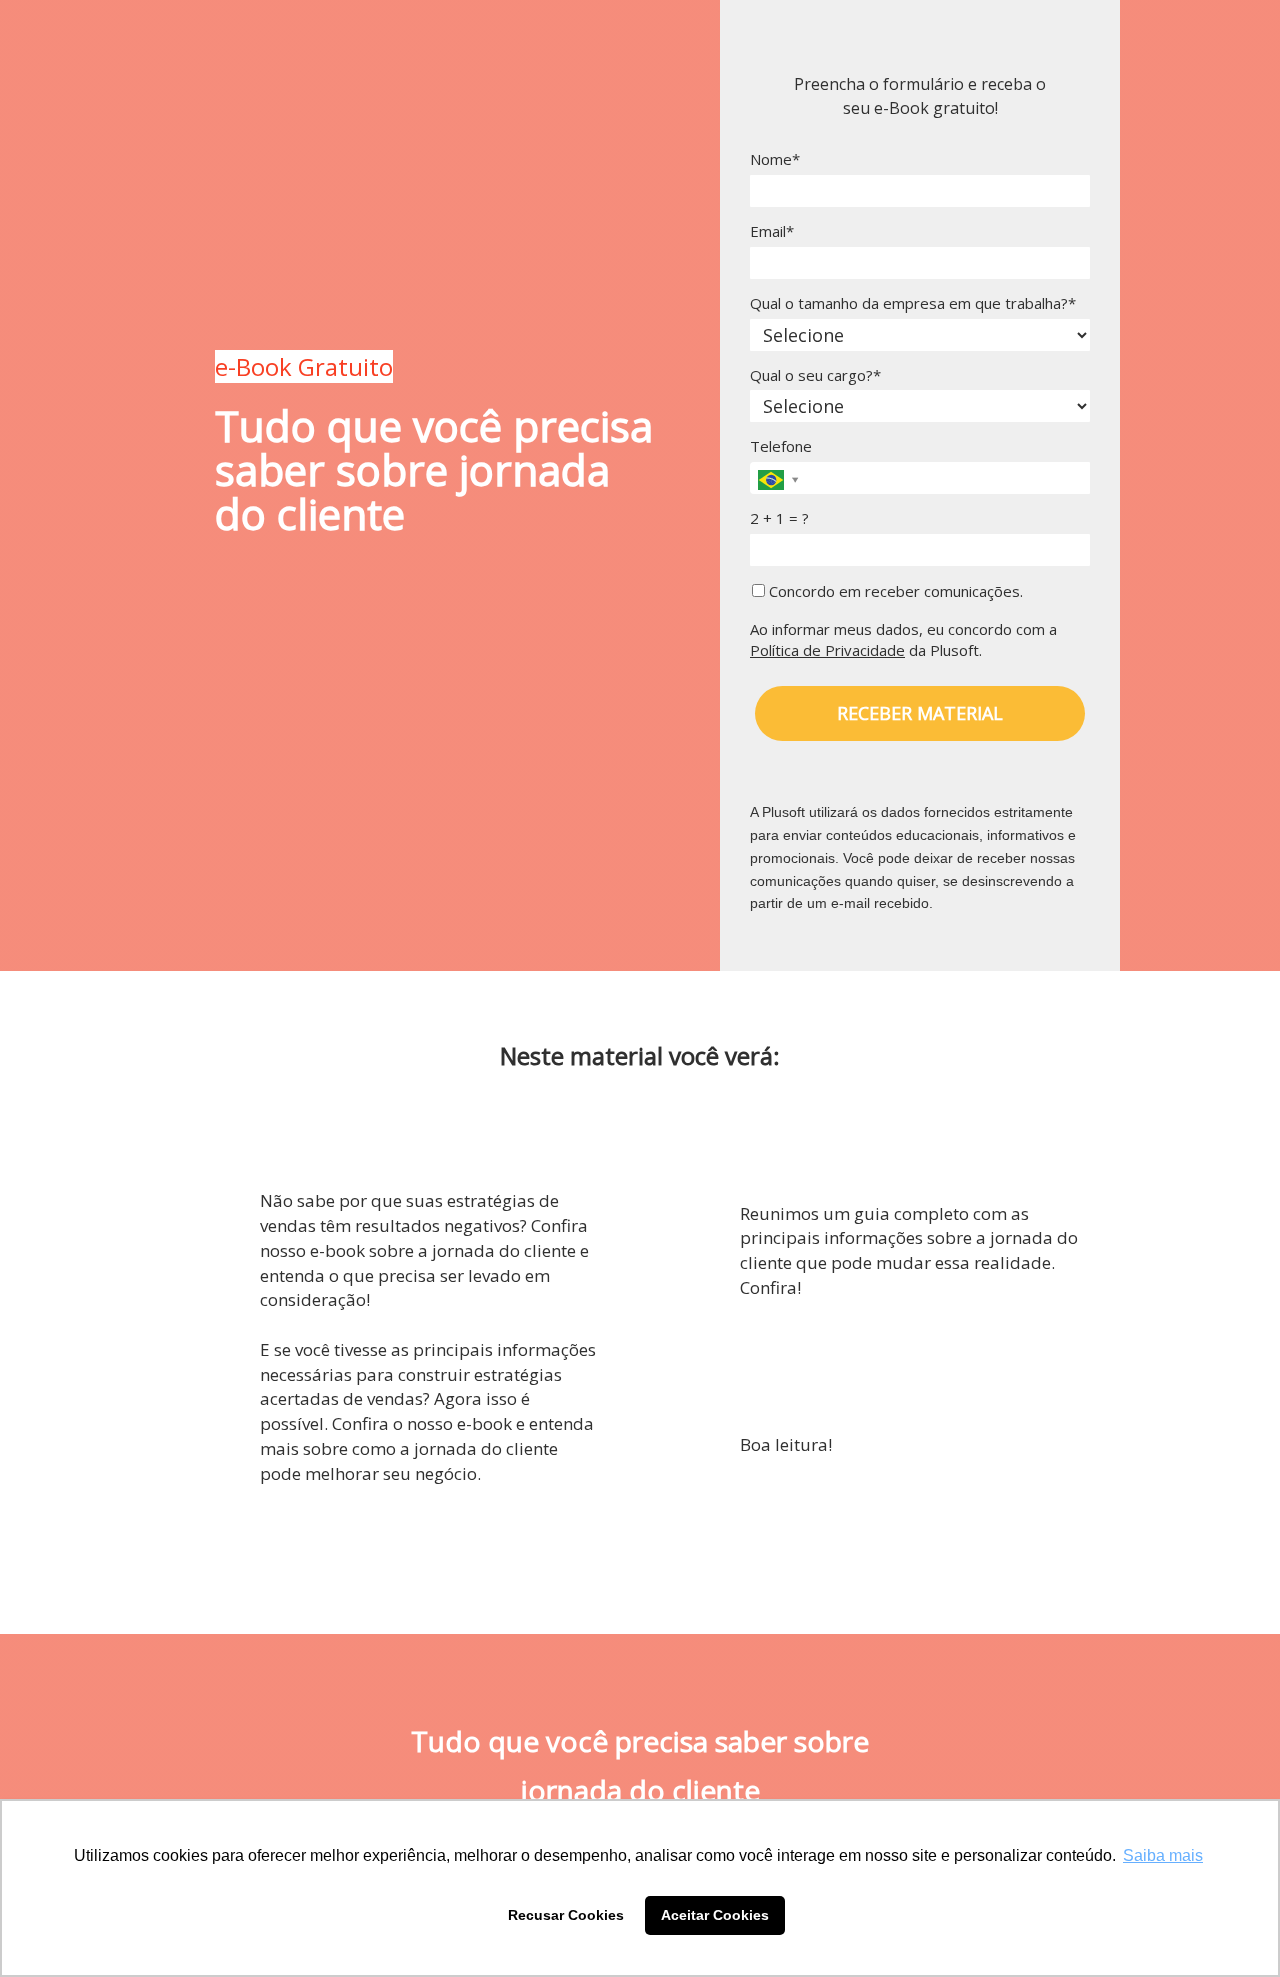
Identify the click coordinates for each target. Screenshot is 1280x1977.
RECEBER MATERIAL (920, 713)
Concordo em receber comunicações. (894, 591)
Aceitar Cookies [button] (715, 1915)
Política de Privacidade (827, 650)
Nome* (775, 159)
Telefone (781, 446)
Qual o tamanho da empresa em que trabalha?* (913, 303)
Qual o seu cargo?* (815, 375)
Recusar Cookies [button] (566, 1915)
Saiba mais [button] (1163, 1855)
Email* (772, 231)
